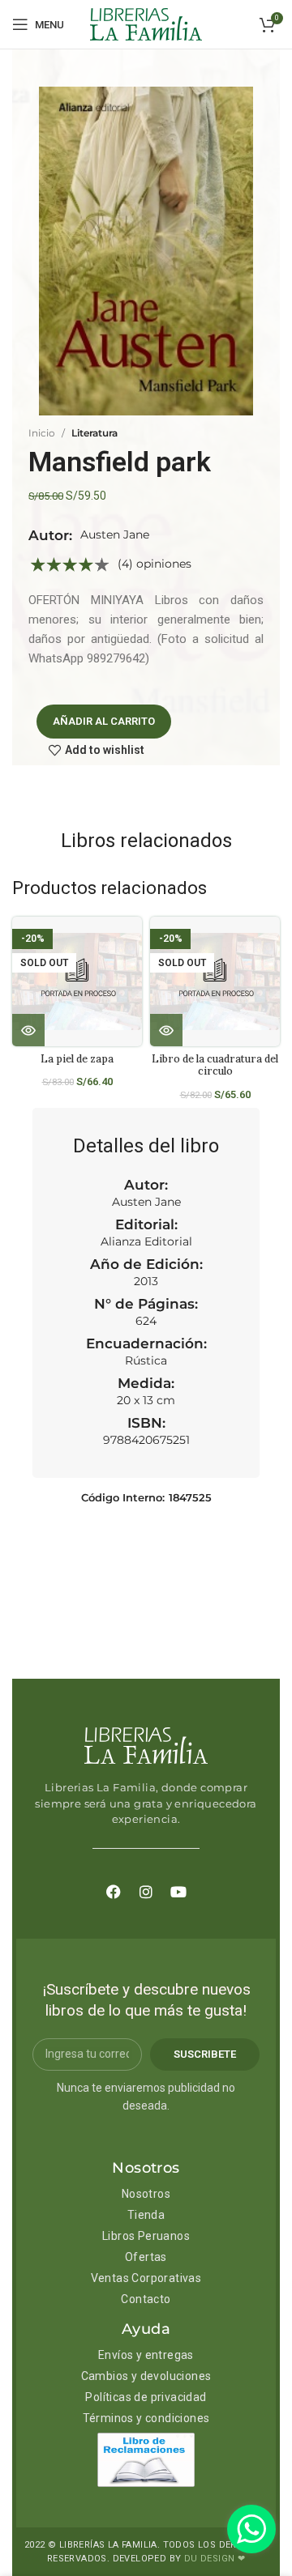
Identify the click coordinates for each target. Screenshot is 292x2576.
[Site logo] (146, 23)
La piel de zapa (77, 1058)
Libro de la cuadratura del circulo (215, 1064)
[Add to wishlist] (136, 943)
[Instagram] (146, 1892)
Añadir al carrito (104, 721)
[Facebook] (114, 1892)
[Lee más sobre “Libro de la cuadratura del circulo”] (166, 1030)
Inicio (42, 433)
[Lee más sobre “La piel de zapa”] (28, 1030)
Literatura (94, 433)
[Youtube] (178, 1892)
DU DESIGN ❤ (215, 2559)
